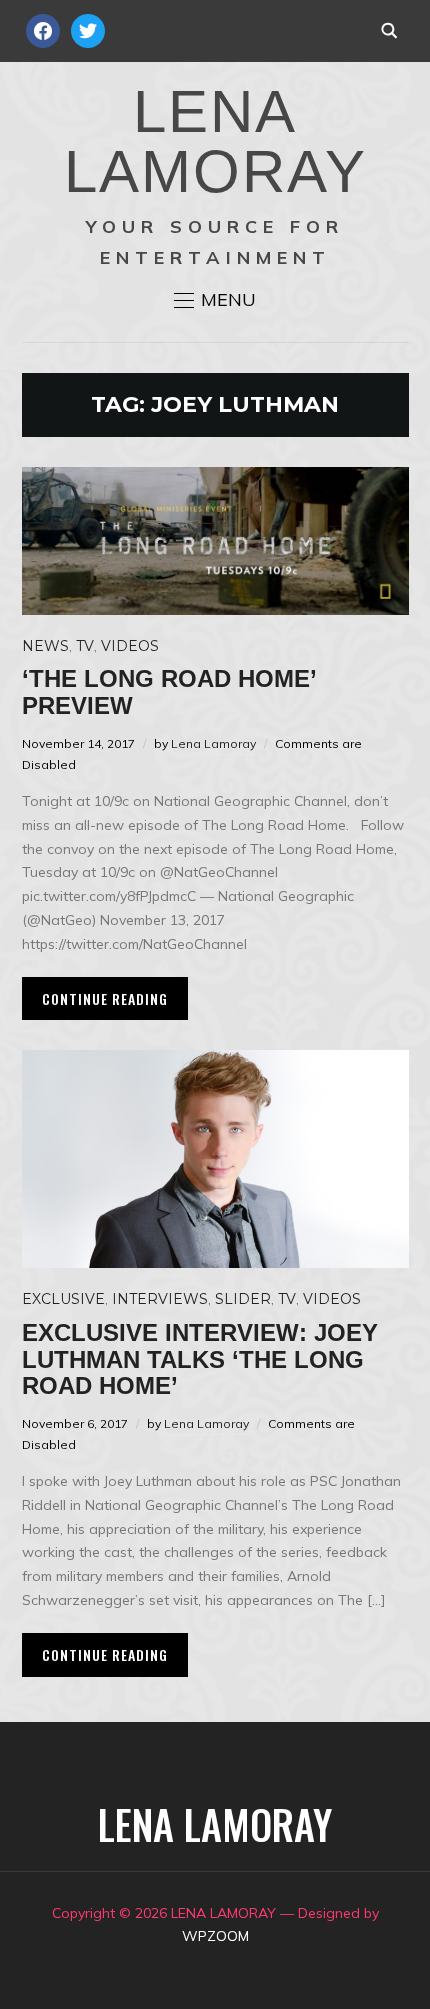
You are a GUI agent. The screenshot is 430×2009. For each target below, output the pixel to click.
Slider (243, 1299)
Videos (130, 646)
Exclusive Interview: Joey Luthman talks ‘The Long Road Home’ (200, 1359)
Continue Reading (105, 998)
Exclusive (63, 1299)
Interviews (160, 1299)
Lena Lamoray (213, 743)
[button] (215, 300)
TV (85, 646)
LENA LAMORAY (215, 141)
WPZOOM (215, 1936)
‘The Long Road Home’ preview (169, 691)
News (45, 646)
